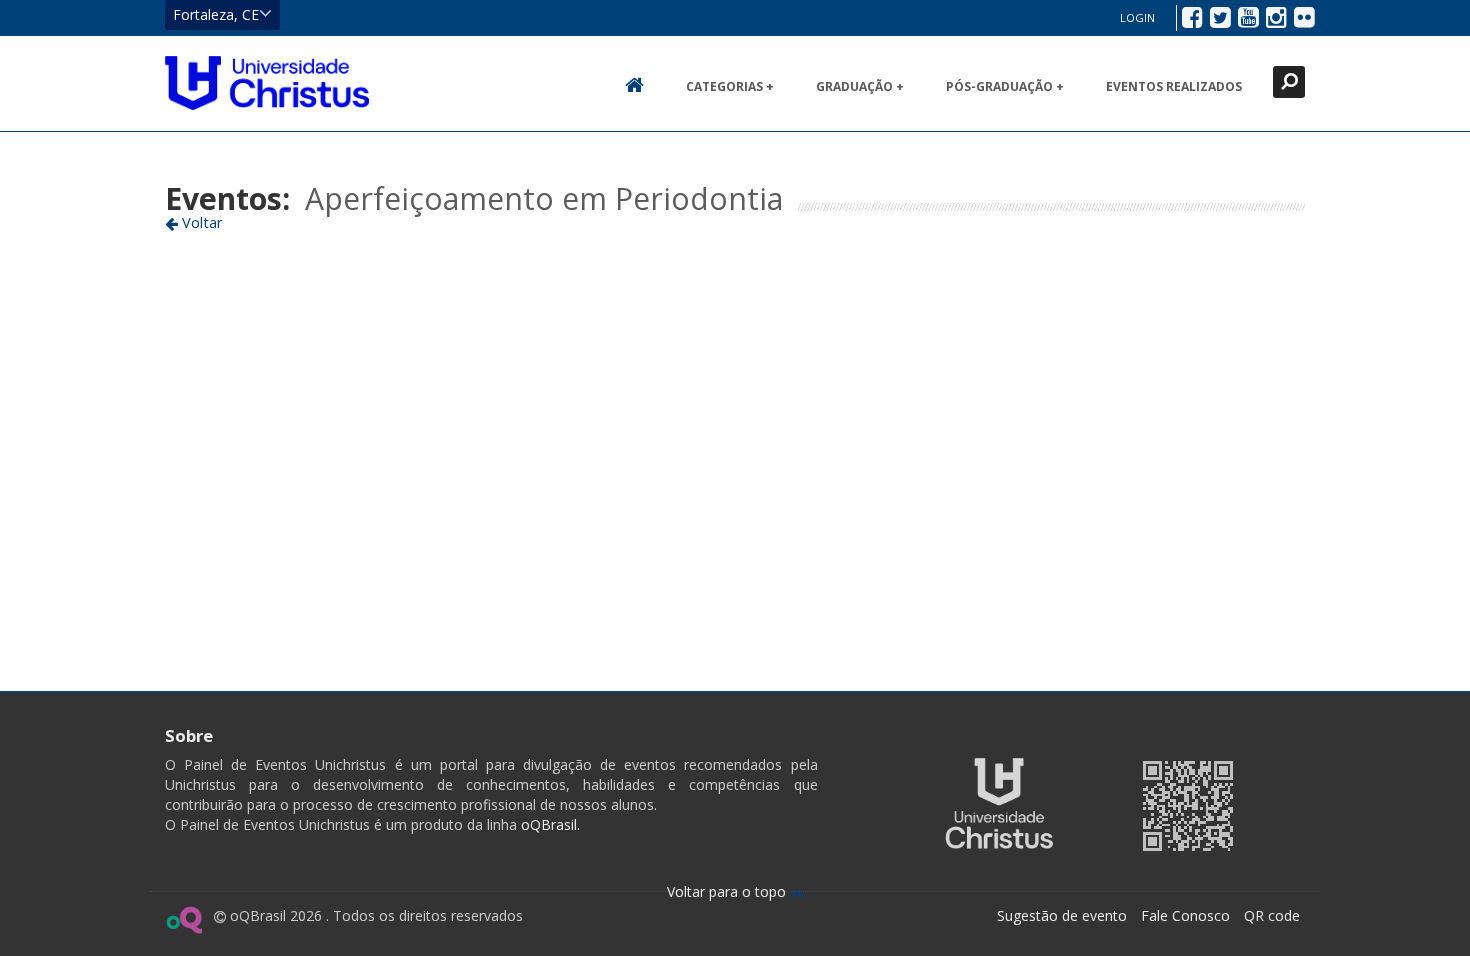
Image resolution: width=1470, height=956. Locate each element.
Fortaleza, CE (216, 14)
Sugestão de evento (1062, 915)
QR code (1272, 915)
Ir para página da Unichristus (999, 803)
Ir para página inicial (267, 83)
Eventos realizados (1174, 86)
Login (1137, 17)
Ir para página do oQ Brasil (183, 920)
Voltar (200, 222)
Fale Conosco (1185, 915)
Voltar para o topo (728, 891)
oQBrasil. (548, 824)
